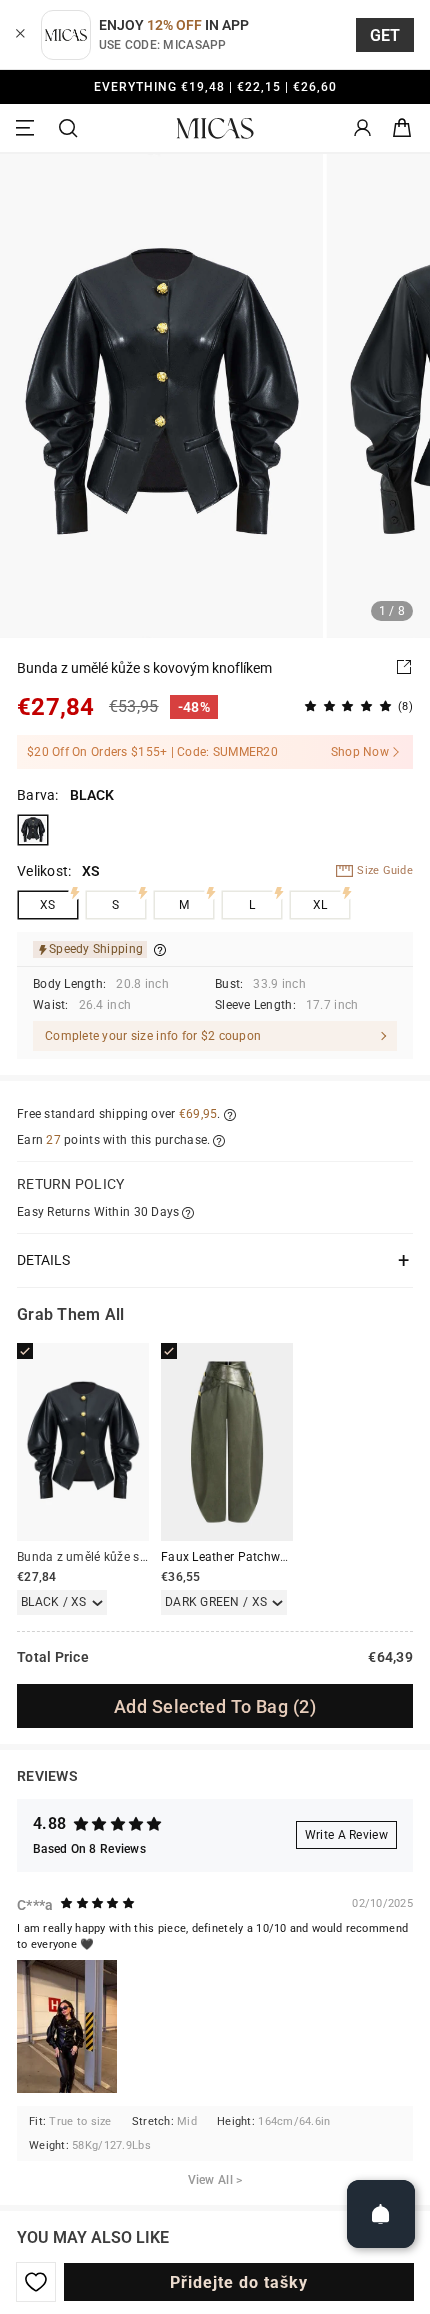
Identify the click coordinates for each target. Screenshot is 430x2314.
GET (385, 35)
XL (320, 905)
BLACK (33, 830)
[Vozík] (402, 128)
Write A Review (346, 1835)
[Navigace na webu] (28, 128)
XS (48, 905)
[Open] (381, 2214)
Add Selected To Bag (215, 1706)
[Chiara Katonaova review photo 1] (67, 2026)
